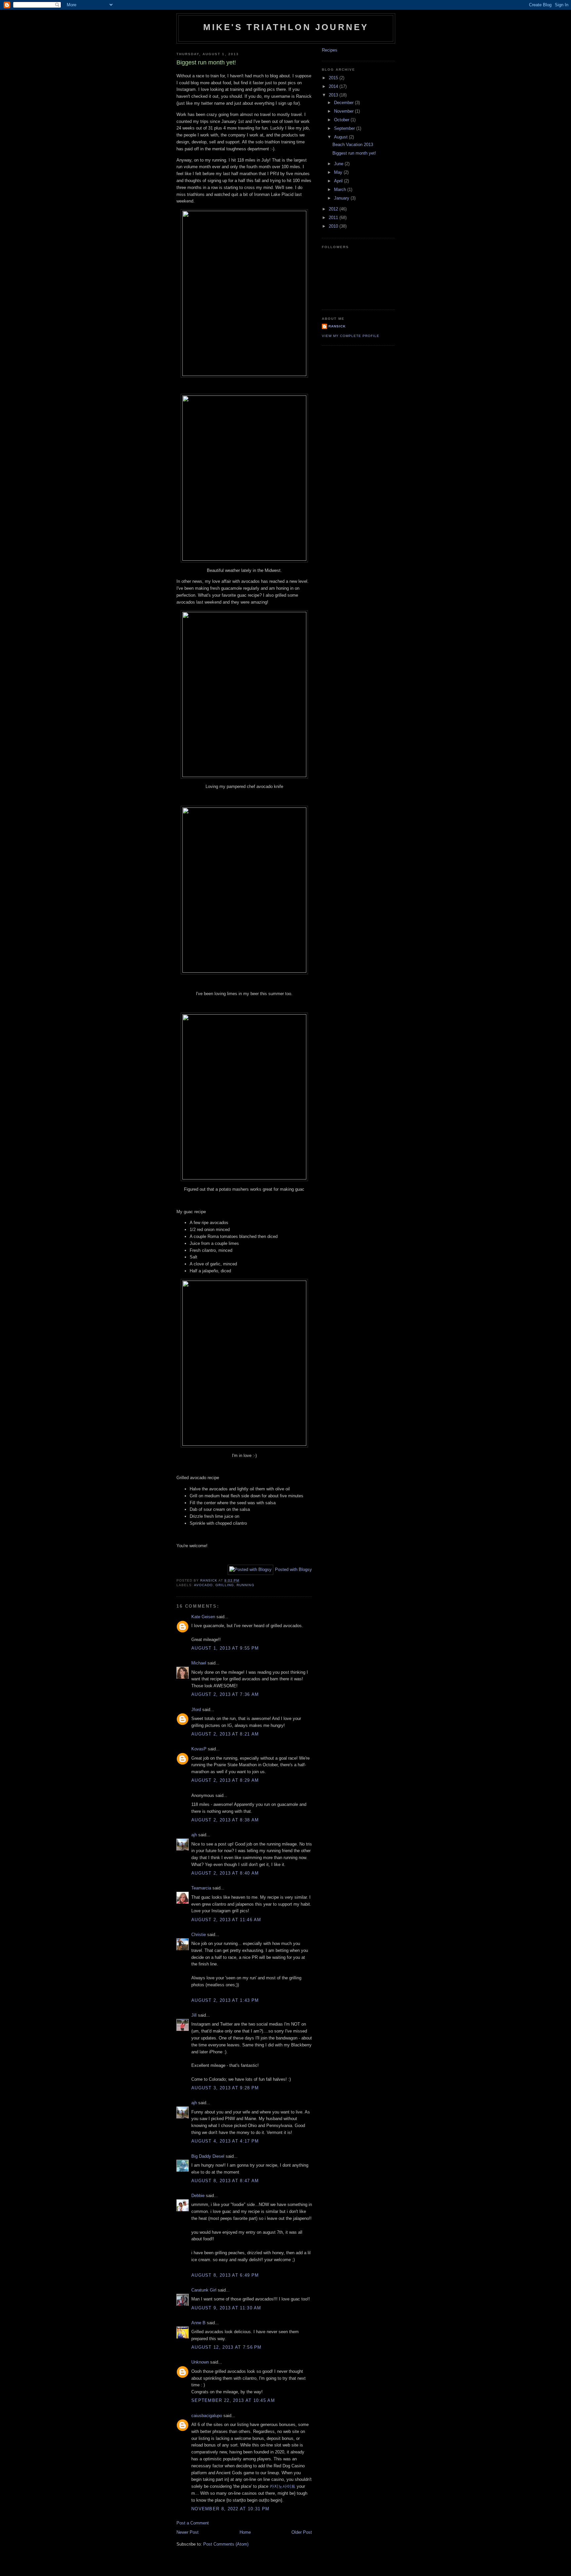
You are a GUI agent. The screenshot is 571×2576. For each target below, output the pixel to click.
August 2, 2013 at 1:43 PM (225, 2000)
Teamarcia (201, 1888)
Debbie (198, 2196)
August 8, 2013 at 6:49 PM (225, 2275)
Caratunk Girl (204, 2290)
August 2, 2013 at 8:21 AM (225, 1734)
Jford (196, 1710)
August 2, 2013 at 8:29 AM (225, 1780)
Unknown (200, 2362)
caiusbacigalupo (207, 2416)
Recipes (330, 50)
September (345, 128)
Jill (194, 2015)
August (342, 137)
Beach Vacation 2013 (353, 145)
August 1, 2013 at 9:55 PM (225, 1648)
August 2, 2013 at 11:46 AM (226, 1920)
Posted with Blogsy (293, 1569)
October (342, 120)
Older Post (302, 2532)
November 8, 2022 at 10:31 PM (230, 2509)
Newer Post (188, 2532)
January (342, 198)
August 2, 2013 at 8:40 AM (225, 1873)
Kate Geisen (203, 1617)
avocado (203, 1585)
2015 (334, 78)
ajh (194, 1835)
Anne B (198, 2323)
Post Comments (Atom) (226, 2544)
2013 (334, 95)
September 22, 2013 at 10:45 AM (233, 2400)
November (344, 111)
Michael (199, 1663)
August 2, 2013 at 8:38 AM (225, 1820)
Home (245, 2532)
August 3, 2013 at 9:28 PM (225, 2088)
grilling (225, 1585)
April (339, 181)
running (245, 1585)
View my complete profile (351, 336)
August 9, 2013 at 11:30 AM (226, 2308)
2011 (334, 218)
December (344, 103)
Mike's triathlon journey (286, 27)
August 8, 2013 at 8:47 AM (225, 2181)
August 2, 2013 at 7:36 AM (225, 1694)
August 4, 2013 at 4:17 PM (225, 2141)
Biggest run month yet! (354, 153)
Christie (199, 1935)
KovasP (199, 1749)
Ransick (337, 326)
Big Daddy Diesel (208, 2156)
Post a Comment (193, 2523)
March (341, 189)
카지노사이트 (283, 2486)
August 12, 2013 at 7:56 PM (227, 2347)
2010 (334, 226)
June (339, 164)
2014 (334, 86)
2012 (334, 209)
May (339, 172)
